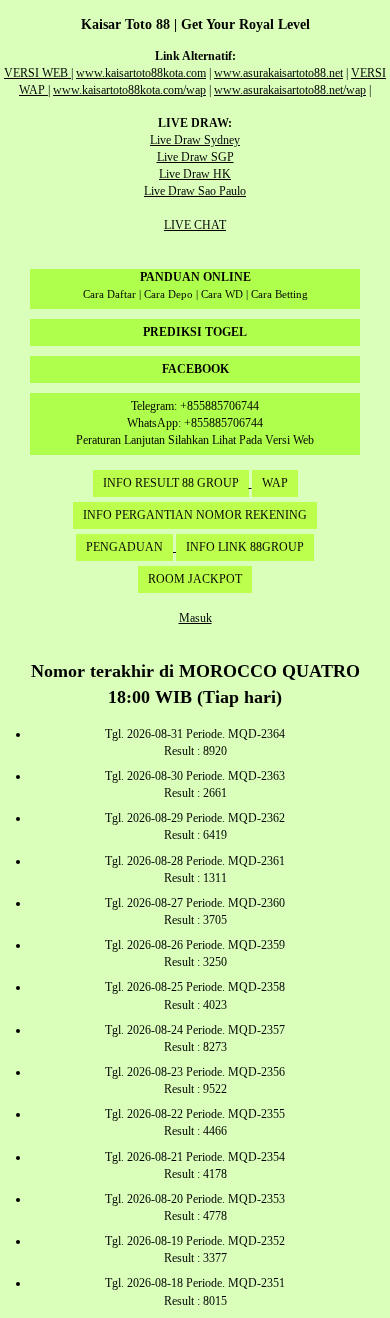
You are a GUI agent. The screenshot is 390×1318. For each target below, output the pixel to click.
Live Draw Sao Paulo (195, 191)
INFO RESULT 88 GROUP (171, 483)
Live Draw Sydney (195, 140)
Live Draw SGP (195, 157)
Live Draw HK (195, 174)
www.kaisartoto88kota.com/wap (129, 90)
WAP (275, 483)
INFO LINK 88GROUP (245, 547)
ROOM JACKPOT (195, 579)
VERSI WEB (37, 73)
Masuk (195, 618)
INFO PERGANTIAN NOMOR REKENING (195, 515)
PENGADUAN (124, 547)
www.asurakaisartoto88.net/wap (290, 90)
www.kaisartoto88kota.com (141, 73)
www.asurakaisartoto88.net (278, 73)
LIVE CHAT (195, 225)
